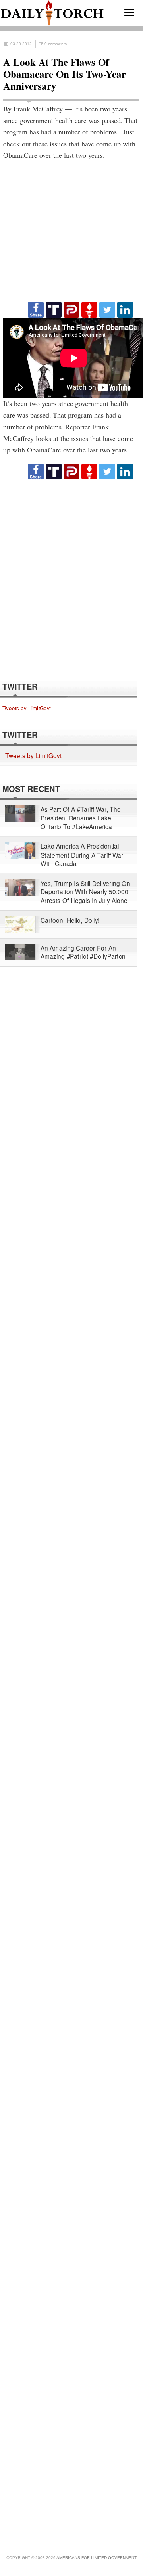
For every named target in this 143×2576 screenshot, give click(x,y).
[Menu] (129, 12)
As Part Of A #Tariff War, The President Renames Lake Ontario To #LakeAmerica (81, 818)
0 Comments (56, 44)
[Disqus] (71, 580)
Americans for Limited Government (97, 2558)
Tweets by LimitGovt (27, 708)
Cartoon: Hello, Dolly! (70, 920)
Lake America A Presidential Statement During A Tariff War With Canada (82, 855)
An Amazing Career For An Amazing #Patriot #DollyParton (83, 952)
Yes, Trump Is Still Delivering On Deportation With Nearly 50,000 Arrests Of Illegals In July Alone (85, 892)
